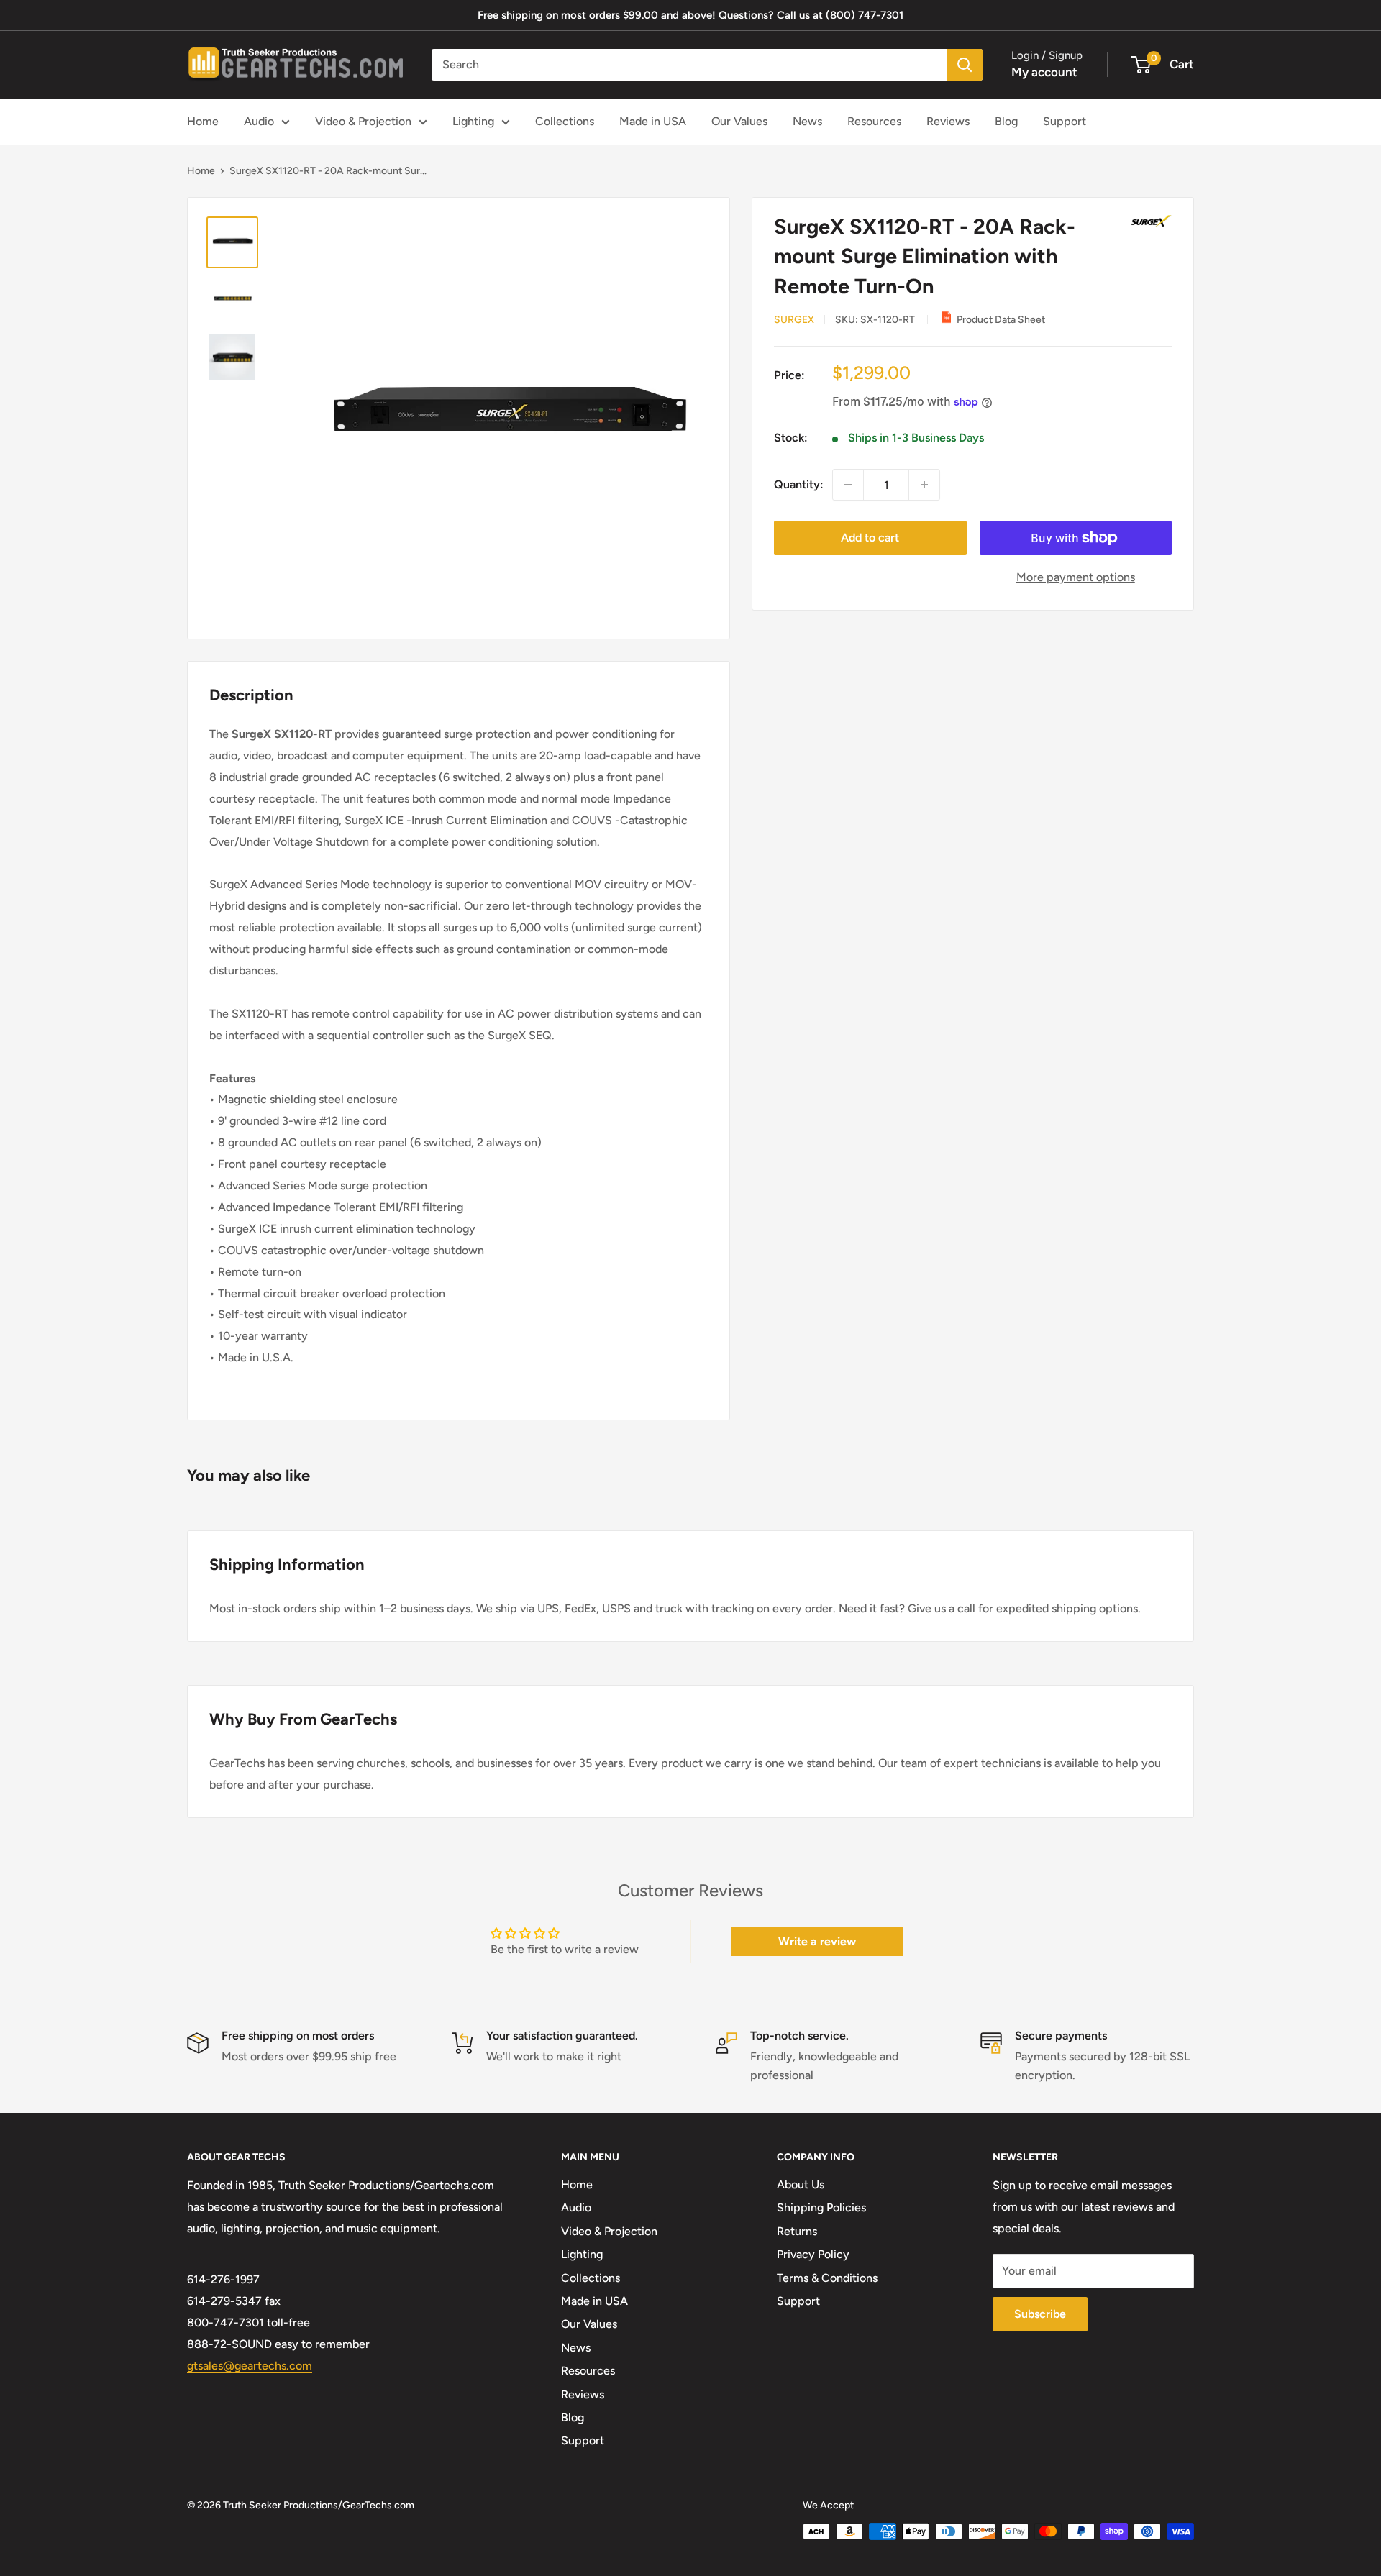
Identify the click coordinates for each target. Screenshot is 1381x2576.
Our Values (739, 121)
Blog (1006, 121)
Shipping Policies (821, 2207)
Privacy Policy (813, 2254)
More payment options (1076, 577)
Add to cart (870, 538)
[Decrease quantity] (848, 485)
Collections (565, 121)
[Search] (965, 65)
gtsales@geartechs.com (250, 2366)
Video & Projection (363, 121)
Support (1065, 121)
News (807, 121)
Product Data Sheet (1001, 320)
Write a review (817, 1941)
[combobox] (689, 65)
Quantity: (799, 484)
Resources (874, 121)
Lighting (473, 121)
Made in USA (653, 121)
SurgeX (794, 320)
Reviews (948, 121)
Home (203, 121)
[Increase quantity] (924, 485)
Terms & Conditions (827, 2278)
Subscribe (1040, 2314)
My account (1044, 72)
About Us (801, 2184)
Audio (259, 121)
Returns (797, 2231)
